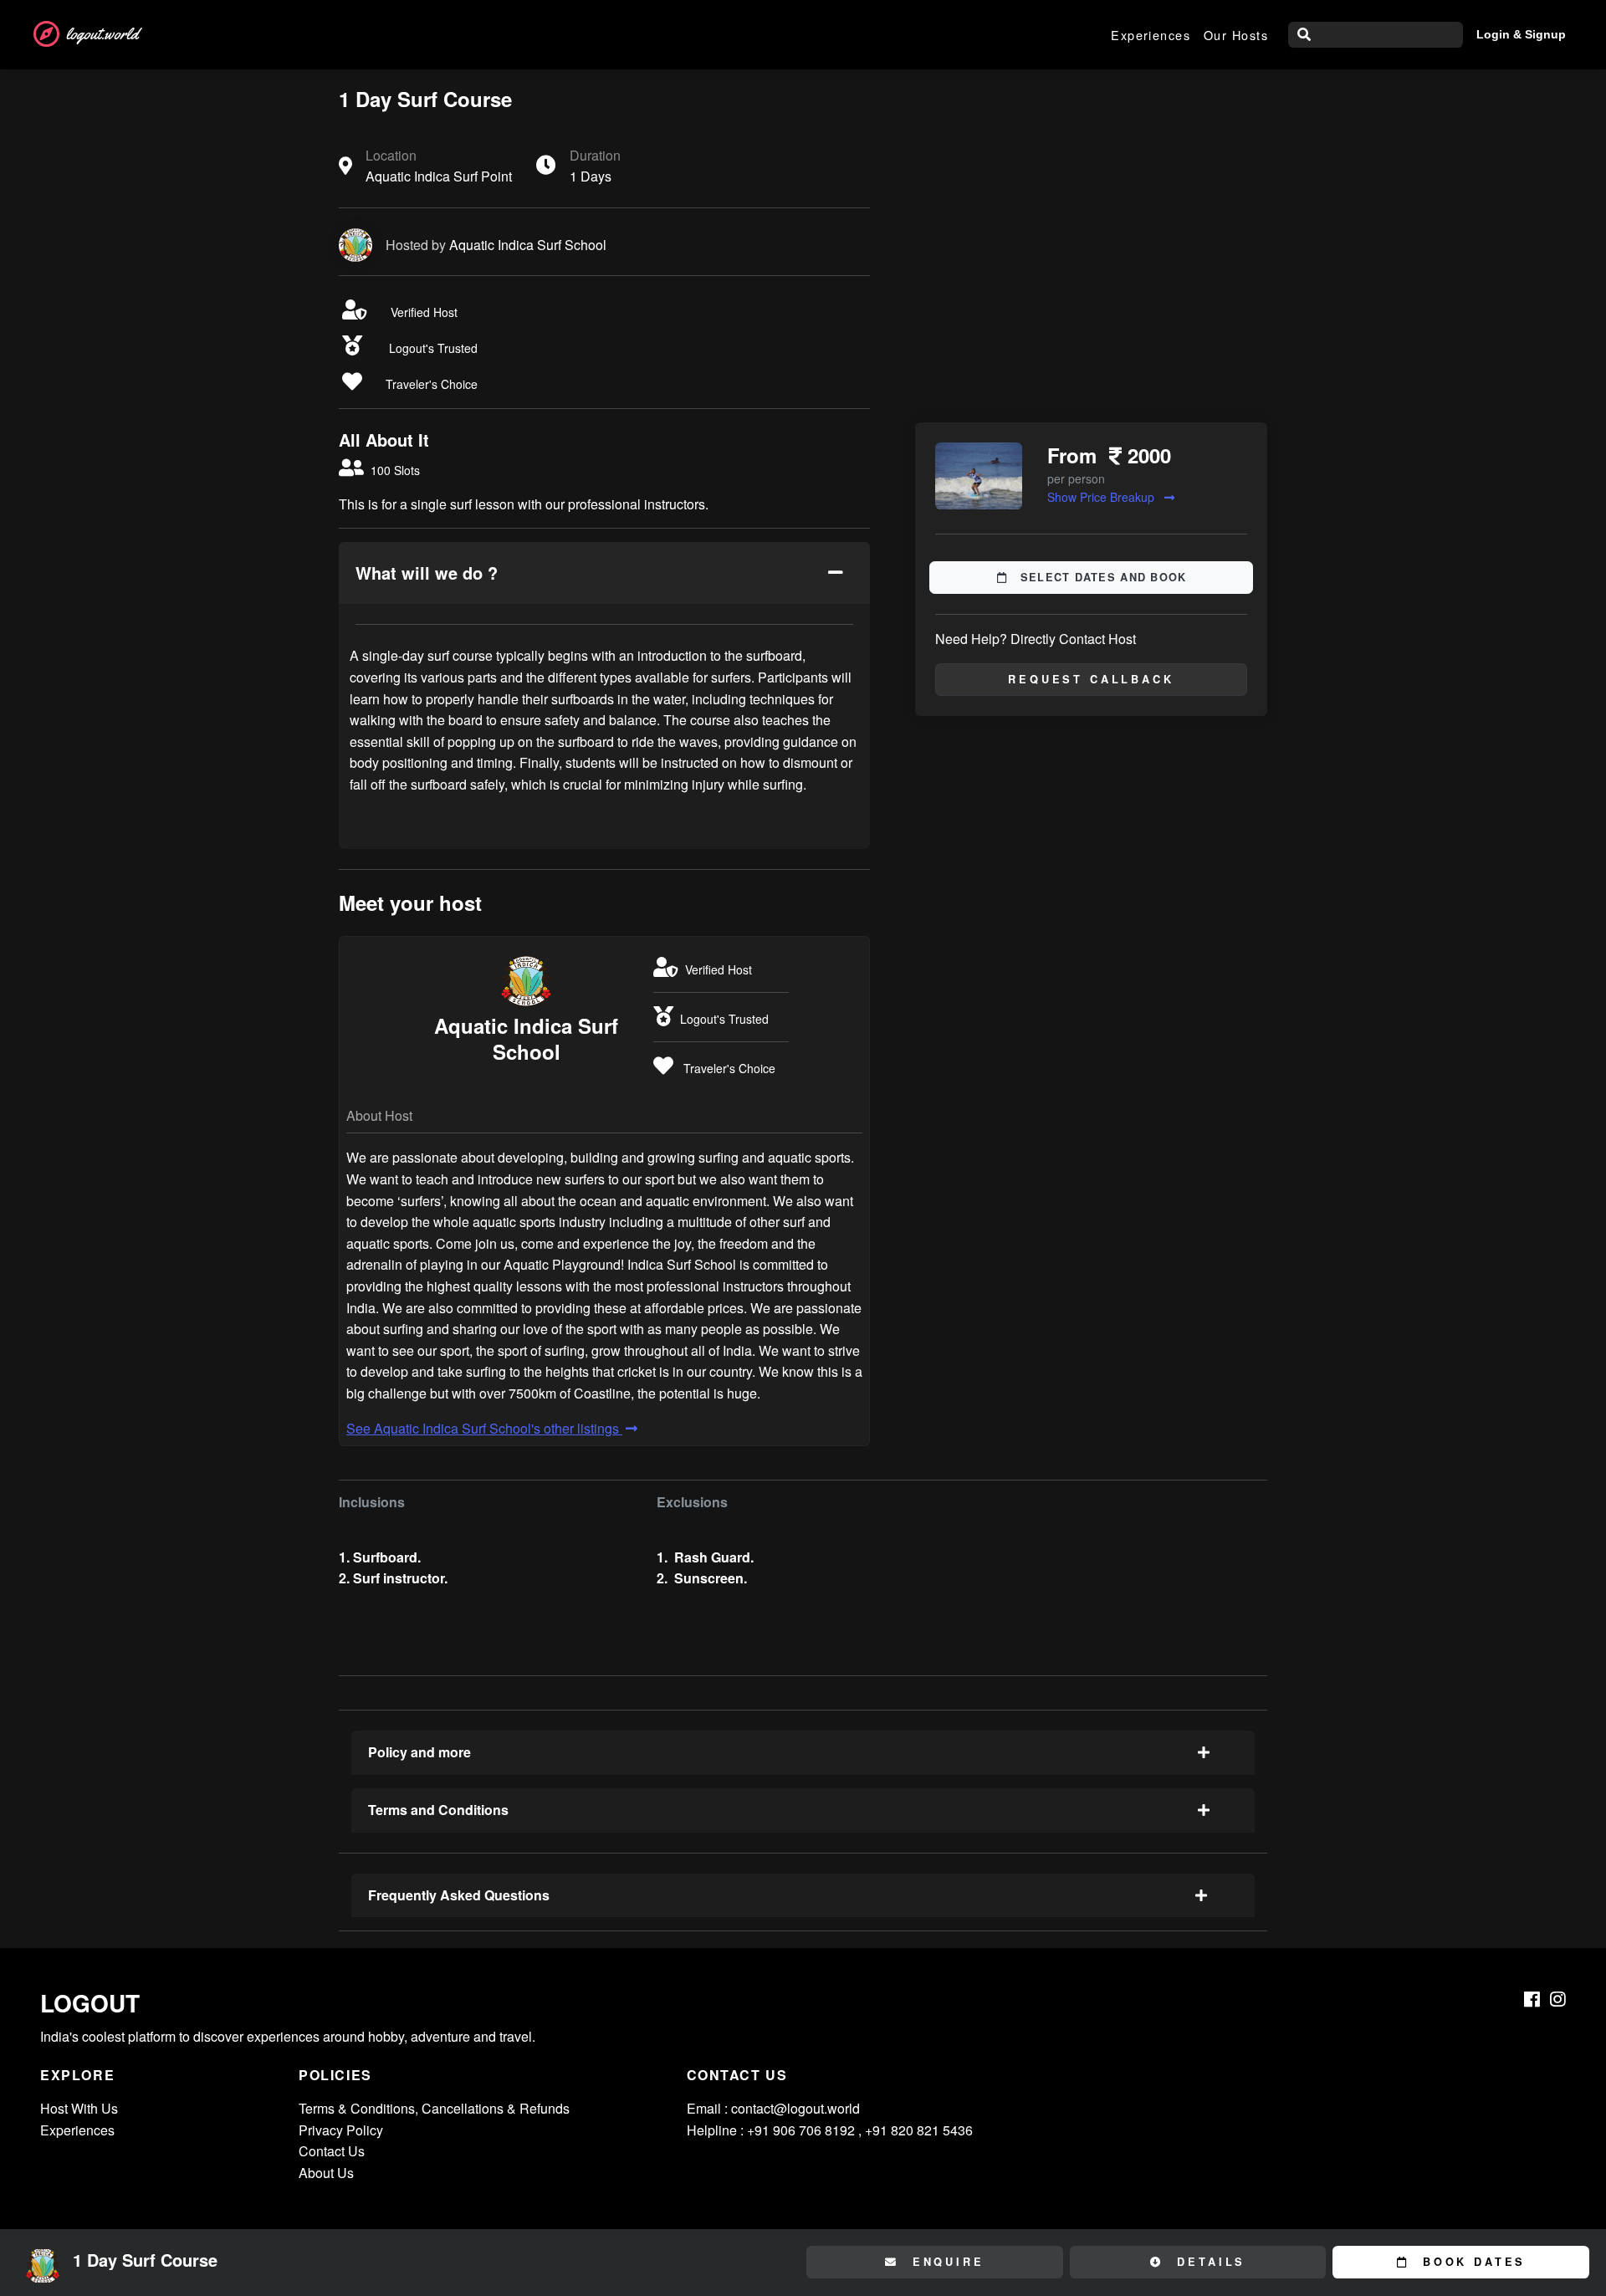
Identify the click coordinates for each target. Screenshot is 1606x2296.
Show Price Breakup (1102, 497)
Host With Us (79, 2108)
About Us (326, 2173)
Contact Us (332, 2151)
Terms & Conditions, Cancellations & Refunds (434, 2108)
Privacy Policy (341, 2130)
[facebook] (1532, 1999)
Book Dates (1471, 2262)
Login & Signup (1521, 34)
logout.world (102, 34)
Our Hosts (1236, 35)
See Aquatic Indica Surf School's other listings (484, 1428)
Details (1209, 2262)
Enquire (945, 2262)
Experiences (1151, 35)
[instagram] (1558, 1999)
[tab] (604, 573)
